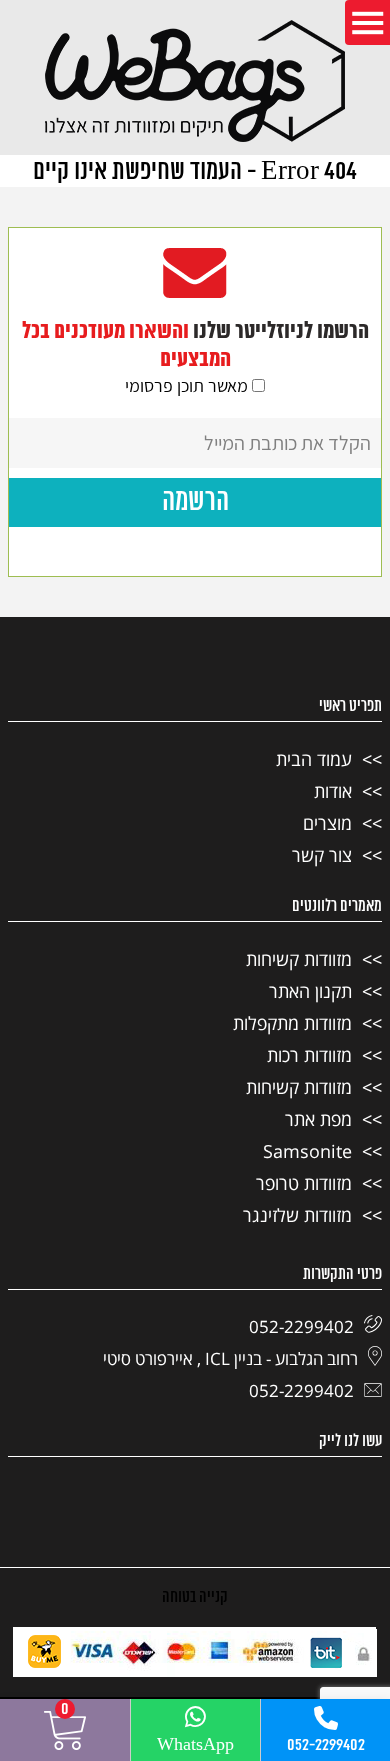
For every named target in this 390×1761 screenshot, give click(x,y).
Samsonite (307, 1151)
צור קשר (322, 855)
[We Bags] (195, 82)
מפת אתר (318, 1119)
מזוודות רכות (309, 1055)
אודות (333, 791)
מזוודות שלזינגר (297, 1215)
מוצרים (327, 823)
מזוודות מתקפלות (292, 1023)
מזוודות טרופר (304, 1183)
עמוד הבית (314, 759)
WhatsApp (195, 1745)
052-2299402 (326, 1745)
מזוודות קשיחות (299, 959)
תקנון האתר (310, 991)
